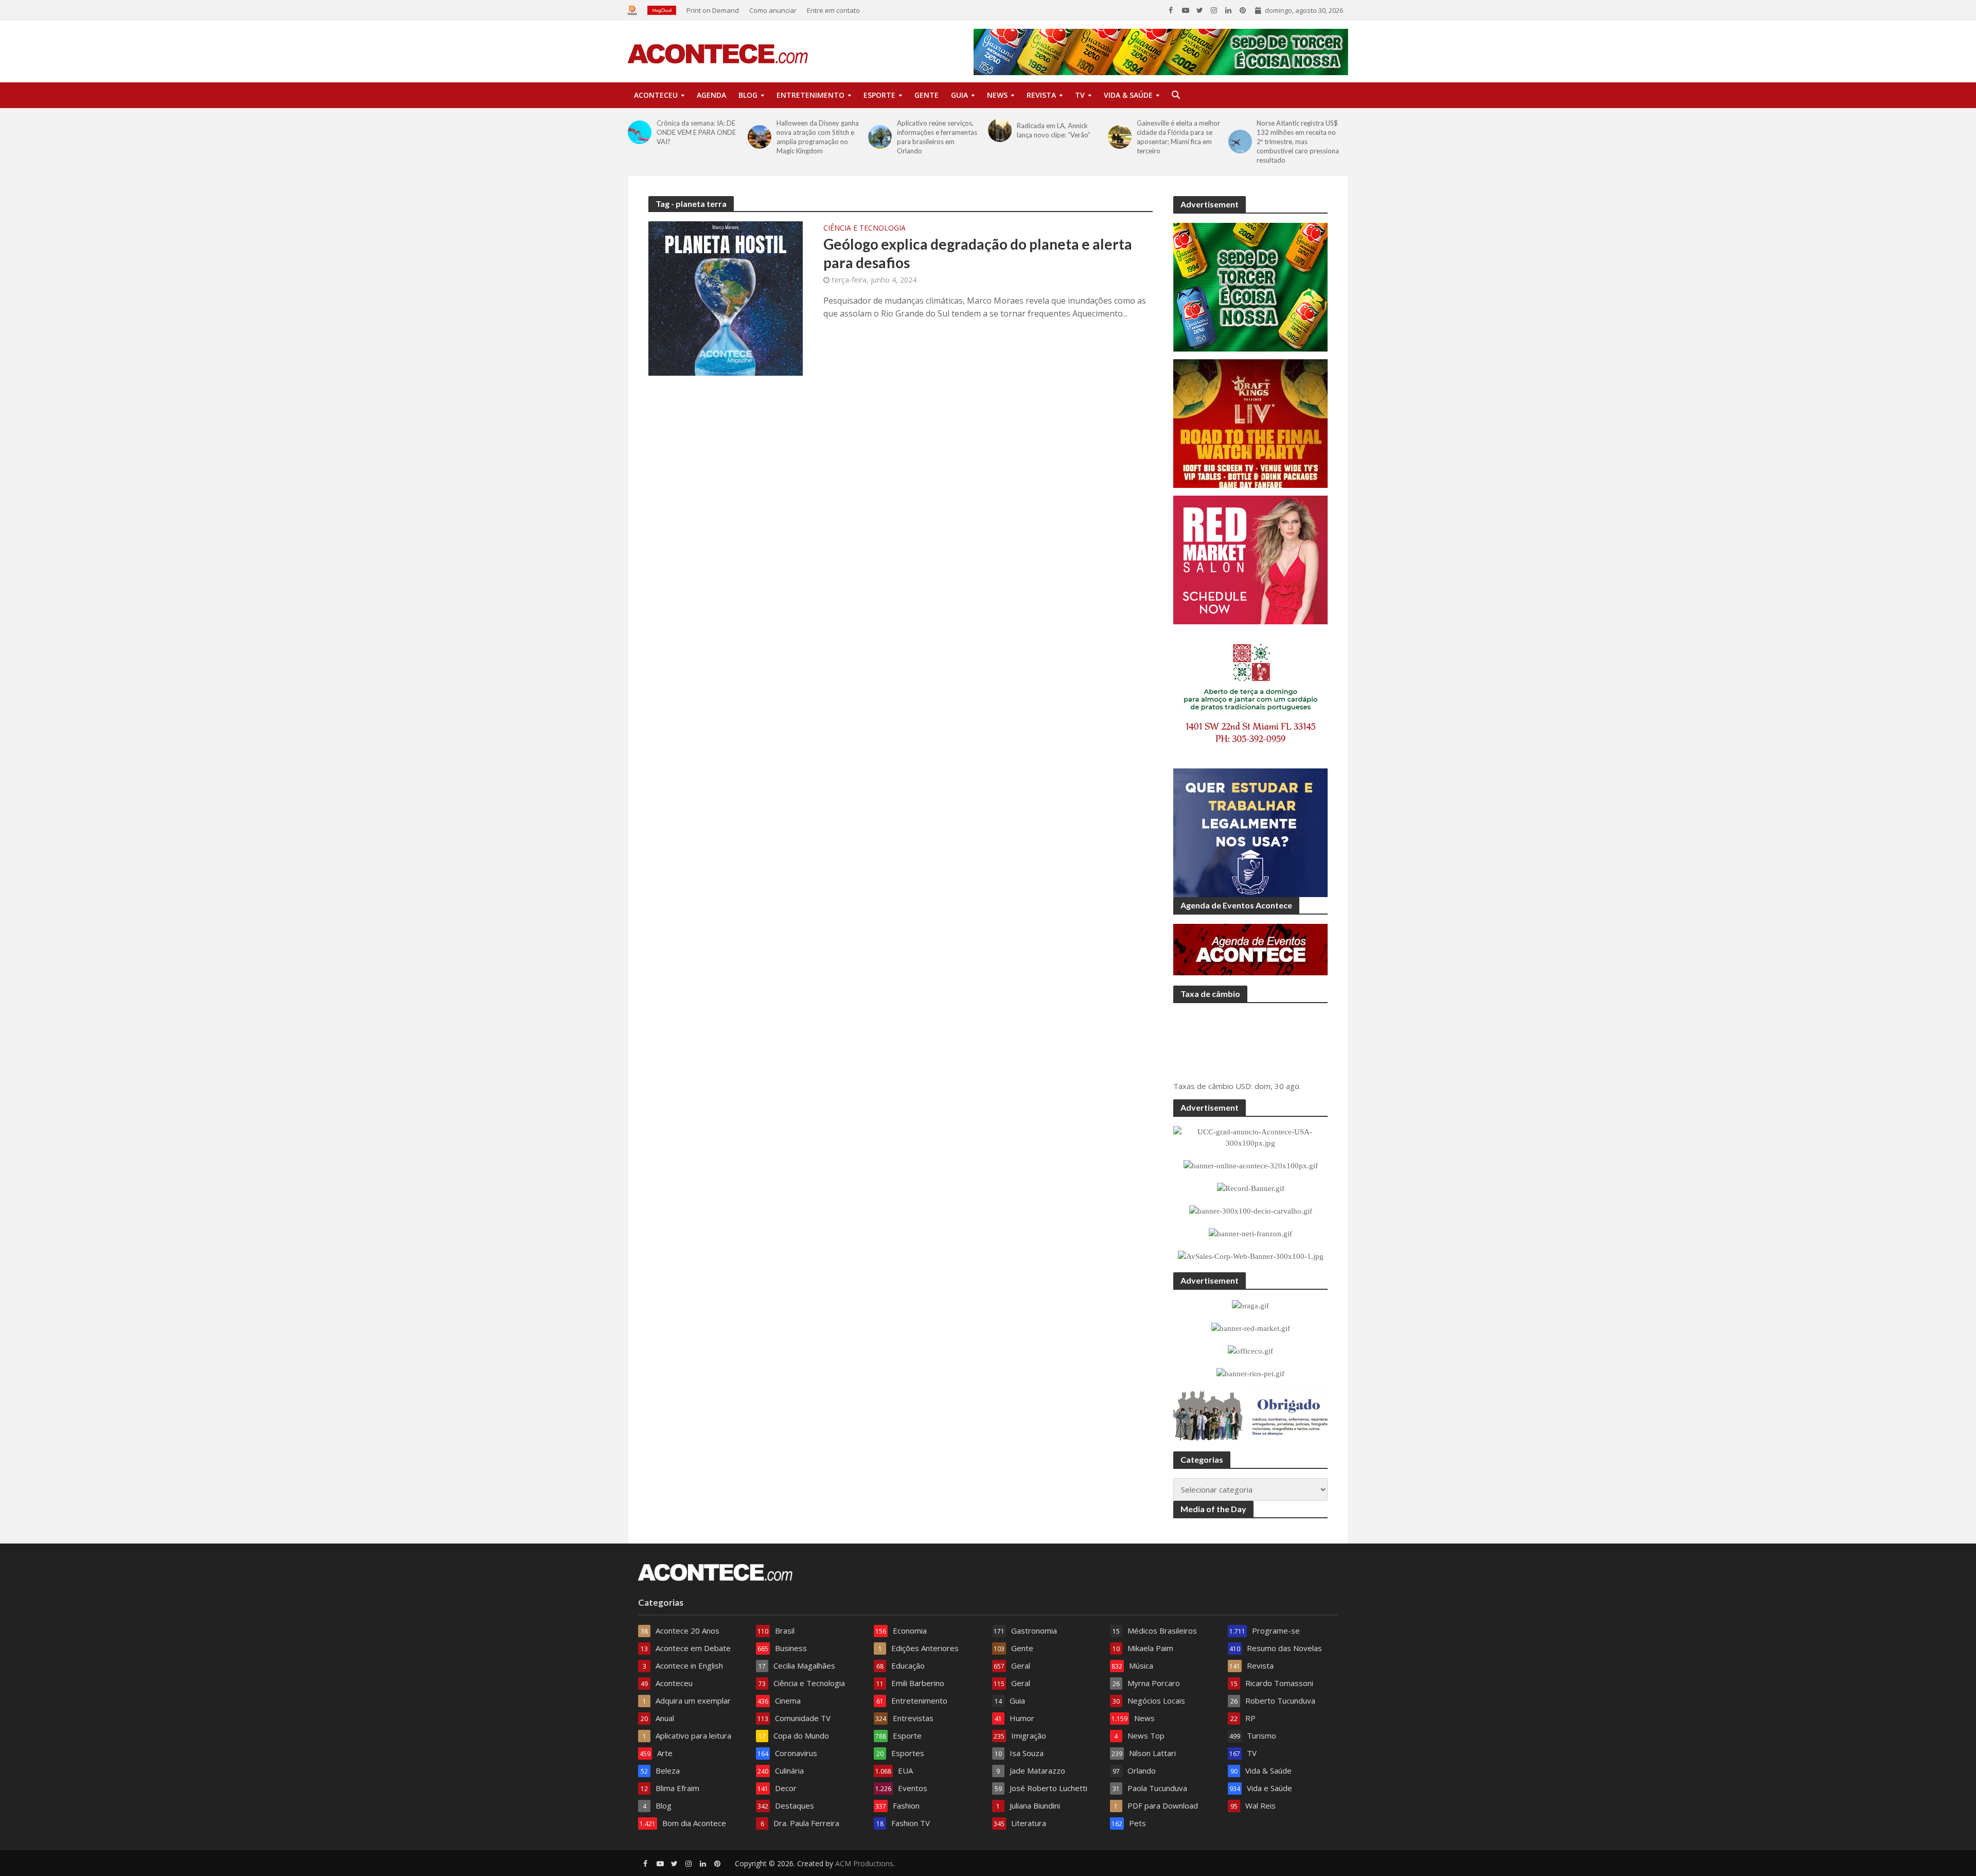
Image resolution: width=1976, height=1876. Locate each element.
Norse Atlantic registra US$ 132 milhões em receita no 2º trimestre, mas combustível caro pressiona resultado (1298, 142)
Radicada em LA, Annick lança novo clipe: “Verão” (1054, 130)
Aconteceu (656, 95)
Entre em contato (833, 10)
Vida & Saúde (1128, 95)
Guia (959, 95)
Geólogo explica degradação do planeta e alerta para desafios (978, 253)
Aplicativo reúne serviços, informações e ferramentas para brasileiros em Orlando (937, 137)
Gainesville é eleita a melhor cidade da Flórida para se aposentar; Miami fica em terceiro (1178, 137)
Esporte (879, 95)
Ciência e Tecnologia (864, 229)
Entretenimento (810, 95)
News (997, 95)
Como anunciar (773, 10)
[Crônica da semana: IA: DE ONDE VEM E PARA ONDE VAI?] (640, 132)
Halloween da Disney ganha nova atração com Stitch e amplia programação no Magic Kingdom (818, 137)
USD (1243, 1047)
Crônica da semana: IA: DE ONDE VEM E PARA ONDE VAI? (696, 132)
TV (1080, 95)
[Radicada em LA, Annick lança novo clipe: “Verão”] (1000, 130)
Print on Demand (713, 10)
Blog (748, 95)
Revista (1041, 95)
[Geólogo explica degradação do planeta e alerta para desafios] (726, 297)
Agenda (711, 95)
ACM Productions (864, 1824)
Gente (927, 95)
